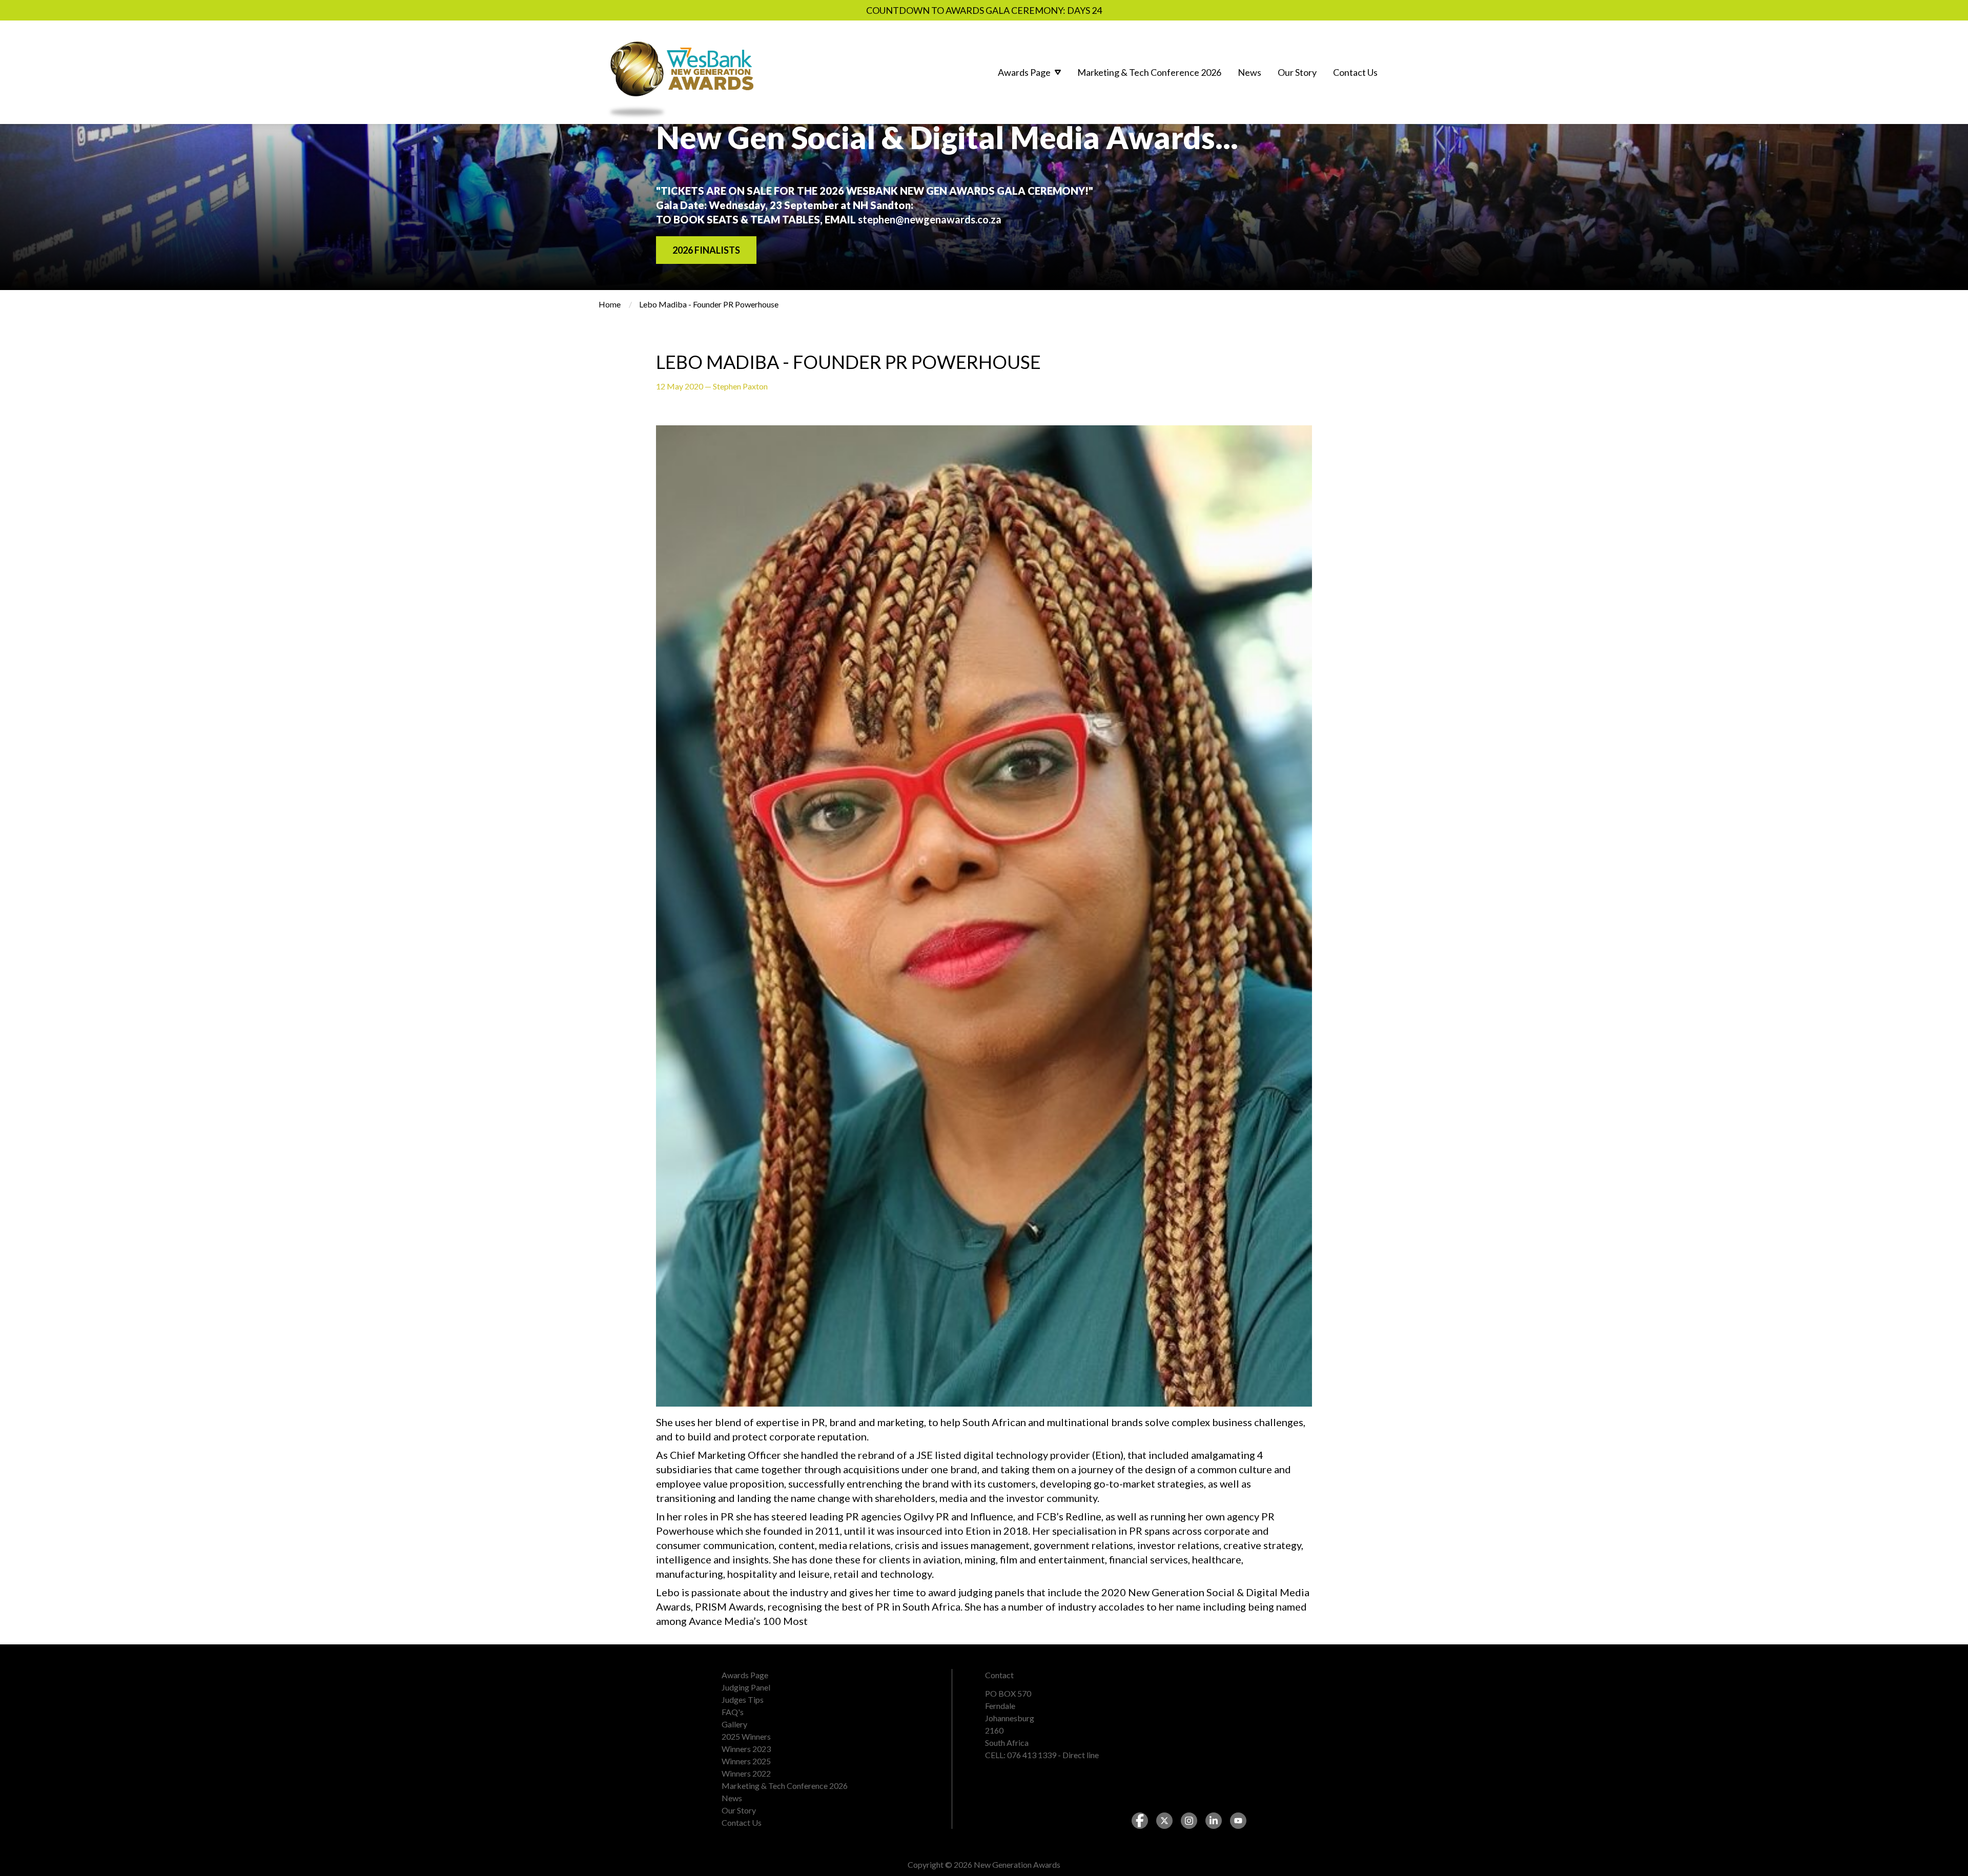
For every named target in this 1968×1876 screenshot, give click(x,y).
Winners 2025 (746, 1761)
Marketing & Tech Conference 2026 (785, 1786)
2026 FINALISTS (706, 250)
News (732, 1798)
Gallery (734, 1724)
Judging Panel (746, 1687)
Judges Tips (743, 1699)
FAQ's (733, 1712)
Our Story (739, 1810)
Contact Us (742, 1822)
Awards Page (745, 1675)
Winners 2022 (746, 1773)
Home (610, 304)
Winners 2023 (746, 1749)
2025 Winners (746, 1736)
